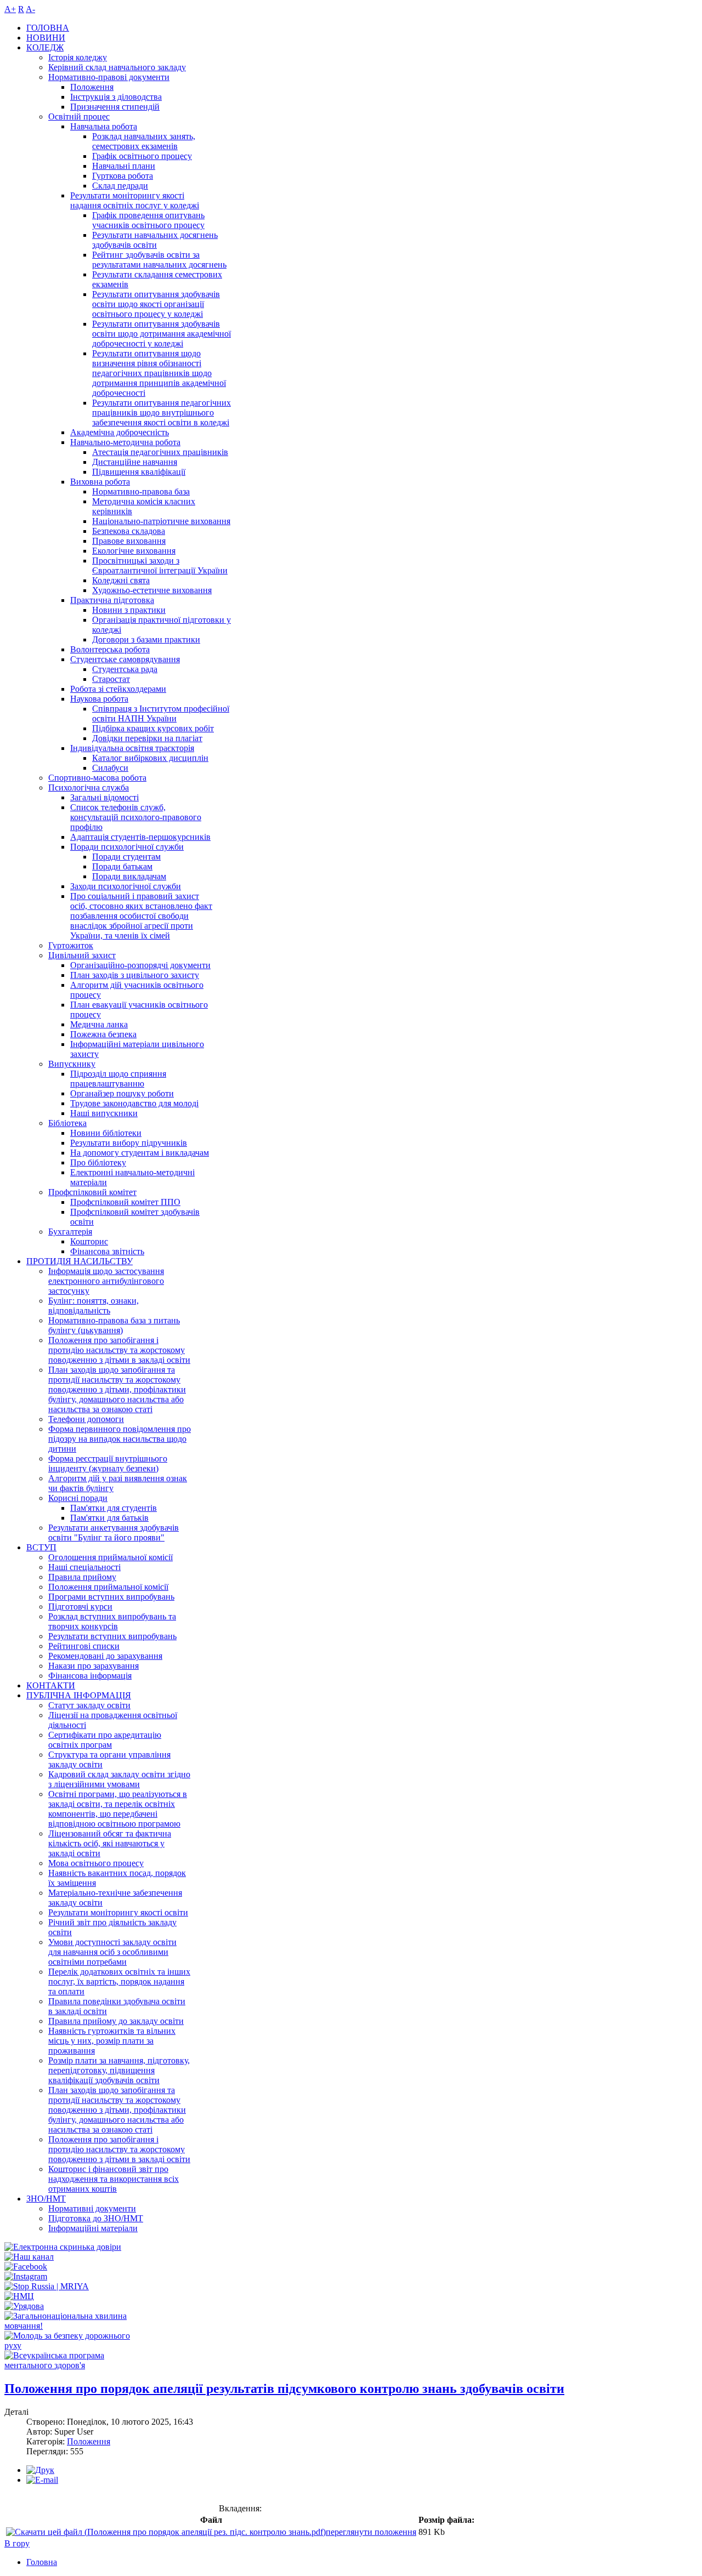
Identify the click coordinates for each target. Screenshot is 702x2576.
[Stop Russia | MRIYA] (47, 2286)
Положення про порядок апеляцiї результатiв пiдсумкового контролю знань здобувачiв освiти (284, 2389)
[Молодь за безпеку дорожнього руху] (75, 2345)
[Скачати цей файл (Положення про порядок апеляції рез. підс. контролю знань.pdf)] (166, 2532)
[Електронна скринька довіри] (63, 2247)
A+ (10, 9)
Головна (42, 2562)
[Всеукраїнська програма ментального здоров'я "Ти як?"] (75, 2365)
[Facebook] (26, 2267)
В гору (17, 2543)
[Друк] (40, 2470)
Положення (89, 2441)
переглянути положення (371, 2532)
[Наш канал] (29, 2257)
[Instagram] (26, 2276)
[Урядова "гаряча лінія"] (24, 2306)
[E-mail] (42, 2480)
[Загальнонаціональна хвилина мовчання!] (75, 2326)
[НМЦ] (19, 2296)
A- (30, 9)
